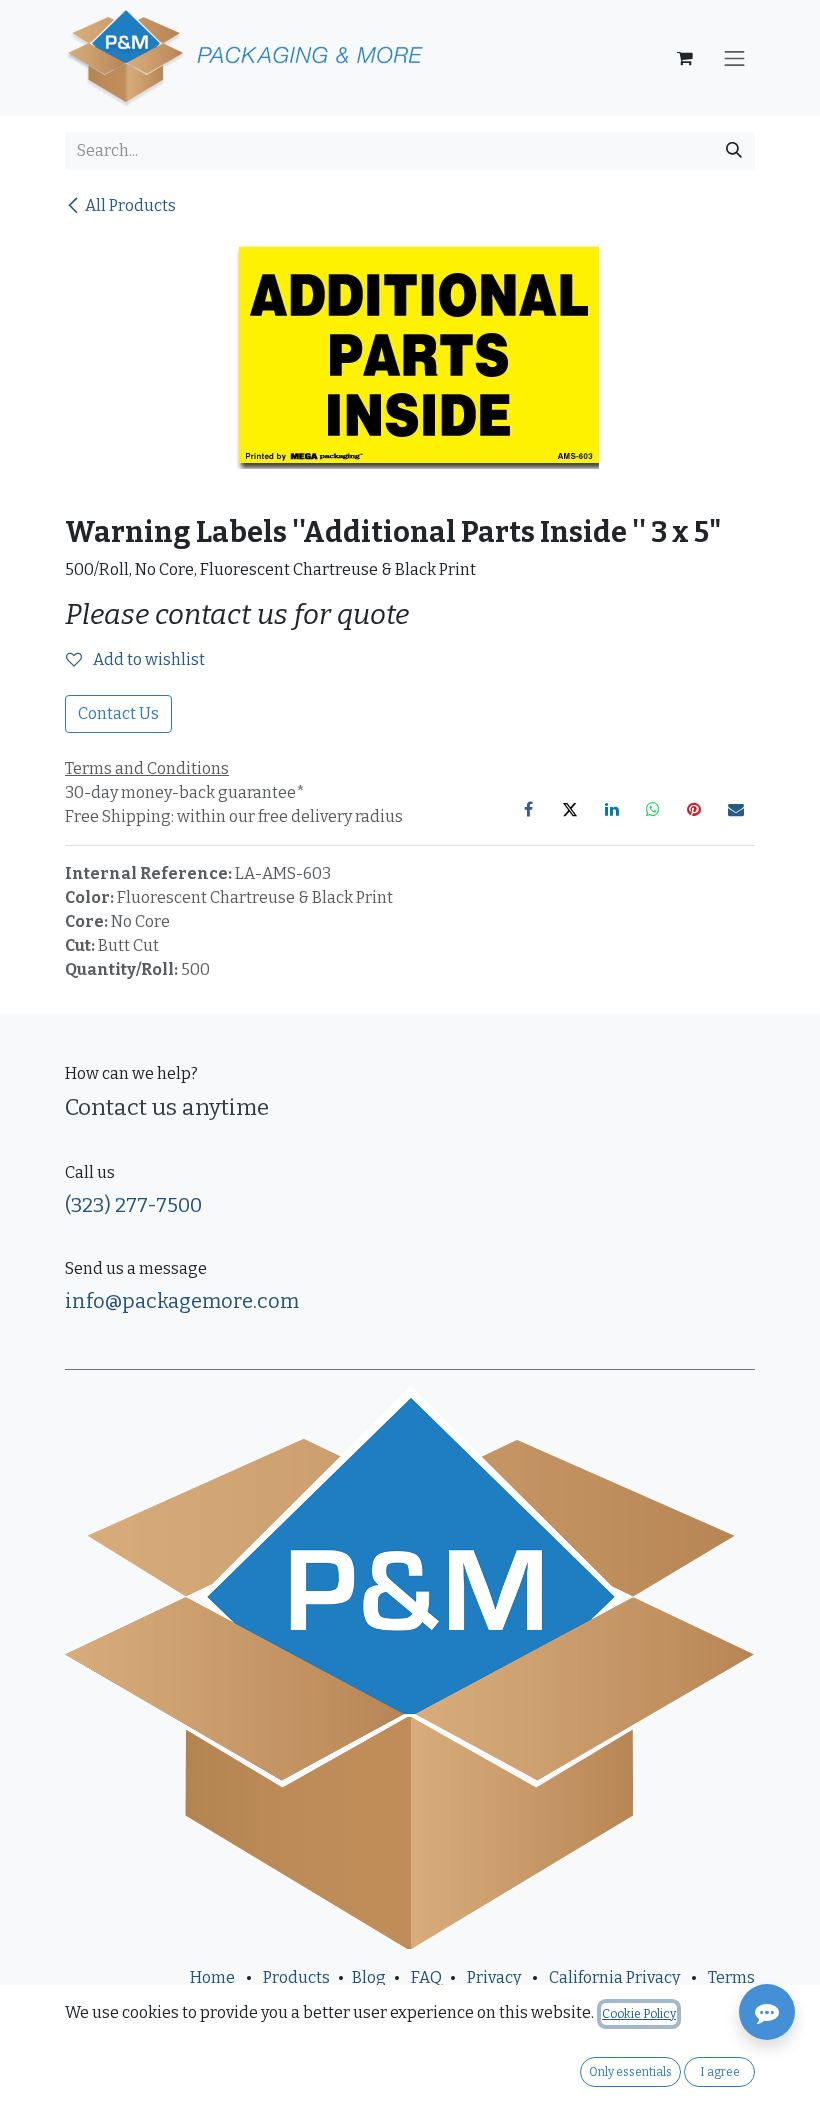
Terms (731, 1977)
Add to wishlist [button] (147, 659)
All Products (130, 205)
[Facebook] (529, 809)
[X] (570, 809)
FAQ (426, 1977)
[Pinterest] (694, 809)
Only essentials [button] (630, 2072)
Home (212, 1977)
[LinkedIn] (612, 809)
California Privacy (614, 1977)
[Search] (734, 151)
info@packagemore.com (182, 1301)
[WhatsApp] (653, 809)
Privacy (494, 1977)
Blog (369, 1977)
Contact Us (118, 713)
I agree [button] (720, 2072)
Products (296, 1977)
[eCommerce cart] (685, 58)
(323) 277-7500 (133, 1205)
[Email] (736, 809)
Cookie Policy (639, 2014)
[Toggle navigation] (735, 58)
